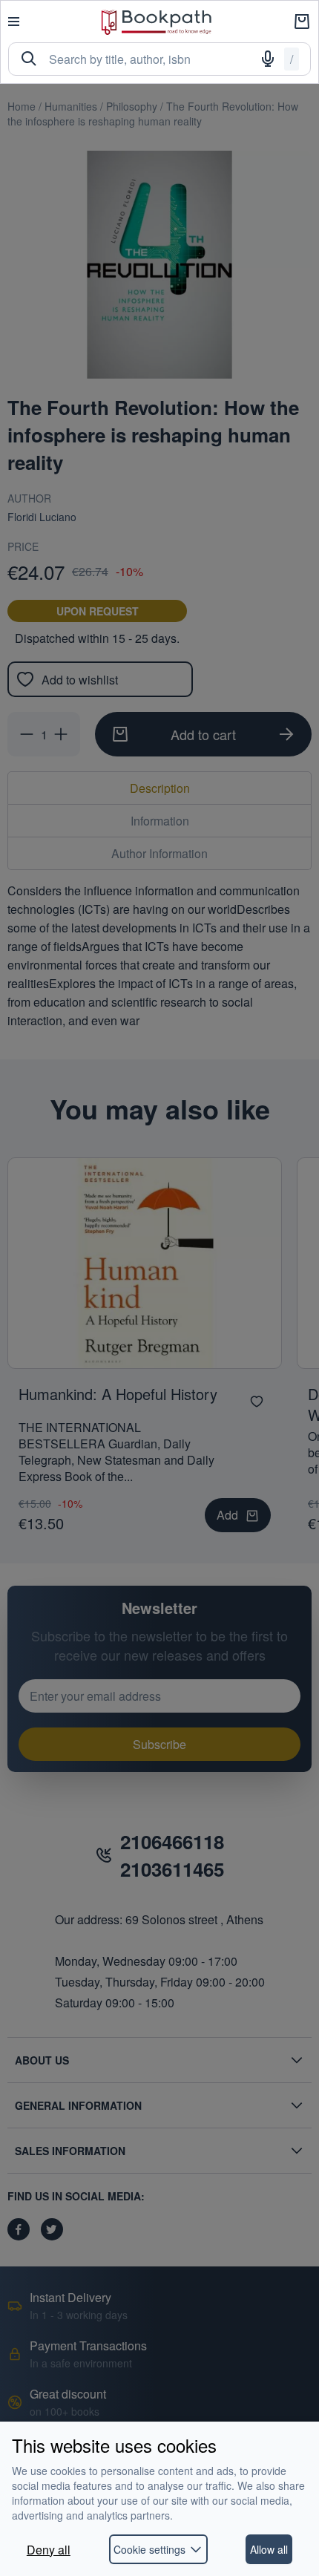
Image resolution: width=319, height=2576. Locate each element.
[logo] (157, 22)
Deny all (49, 2550)
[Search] (29, 59)
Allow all (269, 2549)
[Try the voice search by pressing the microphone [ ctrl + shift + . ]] (268, 59)
